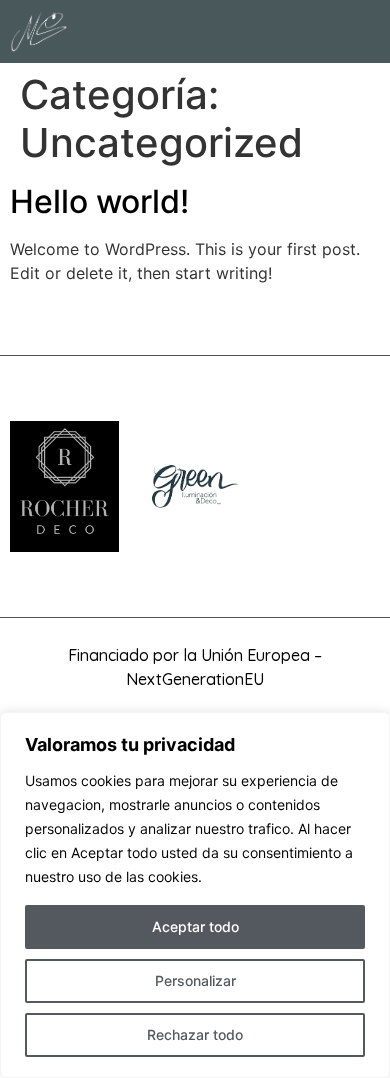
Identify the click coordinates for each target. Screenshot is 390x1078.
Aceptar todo (195, 926)
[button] (366, 31)
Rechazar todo (195, 1034)
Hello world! (99, 201)
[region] (195, 895)
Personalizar (195, 980)
